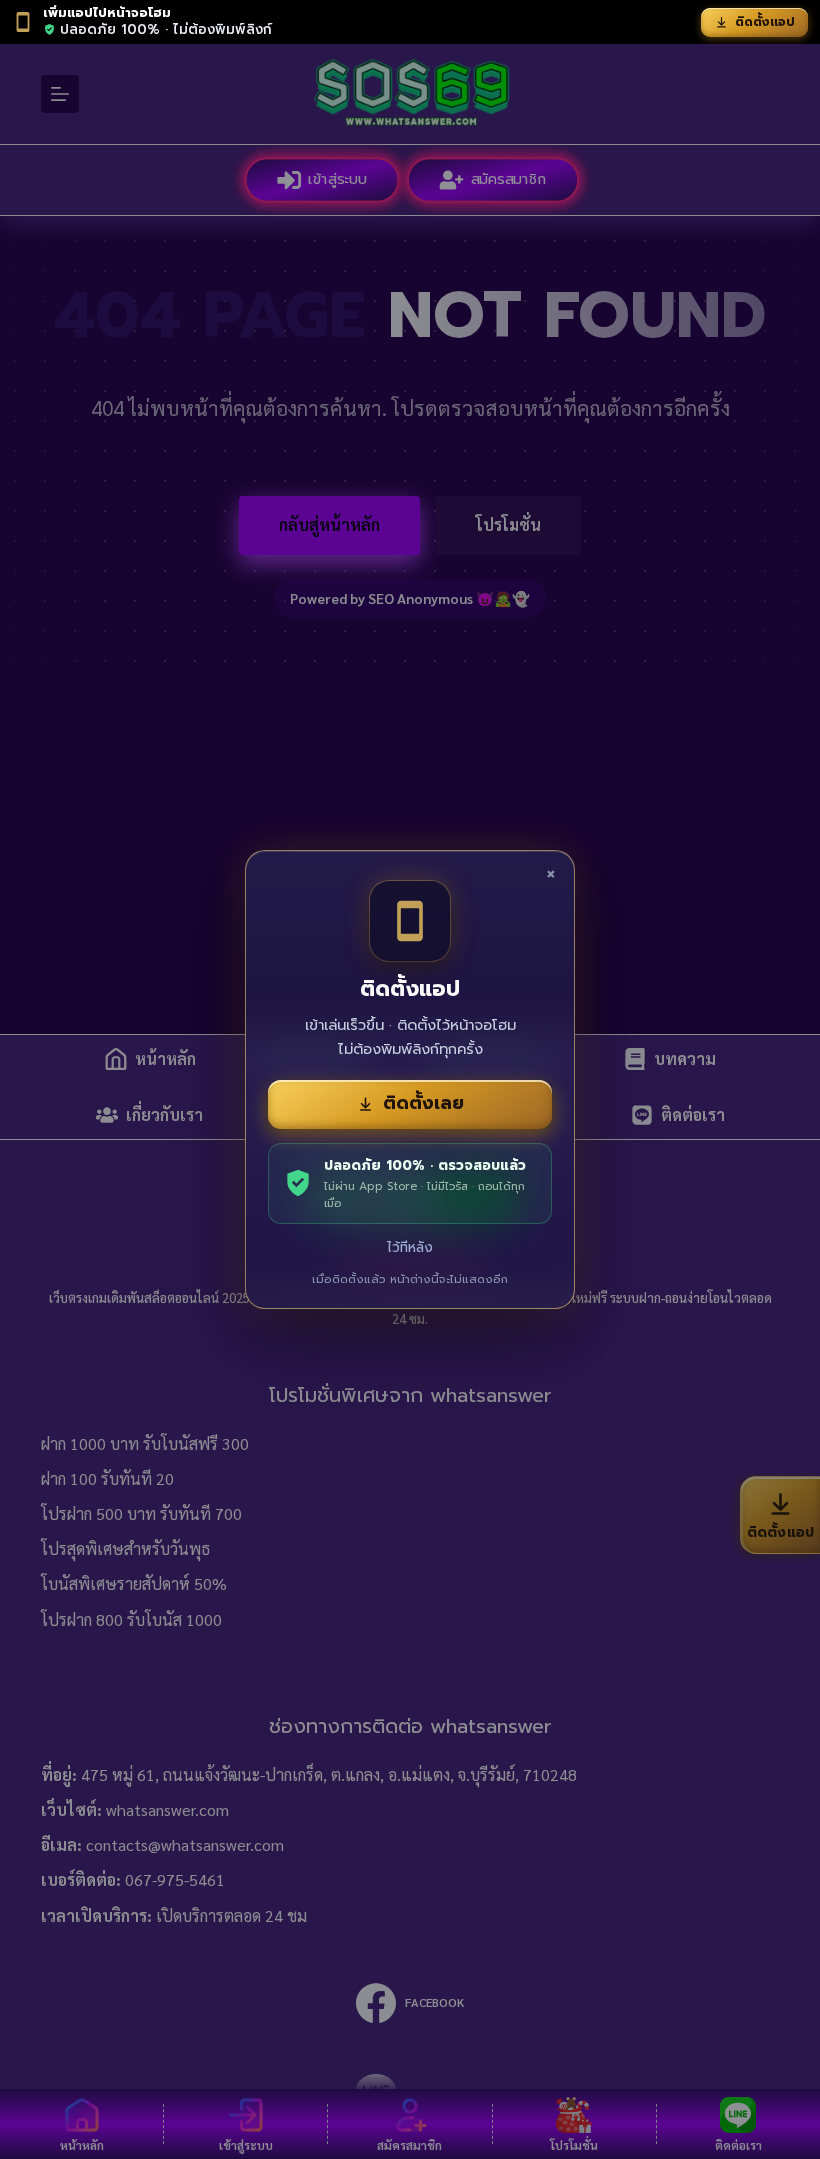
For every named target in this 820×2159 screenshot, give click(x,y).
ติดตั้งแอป (765, 22)
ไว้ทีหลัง (410, 1247)
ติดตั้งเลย (423, 1103)
